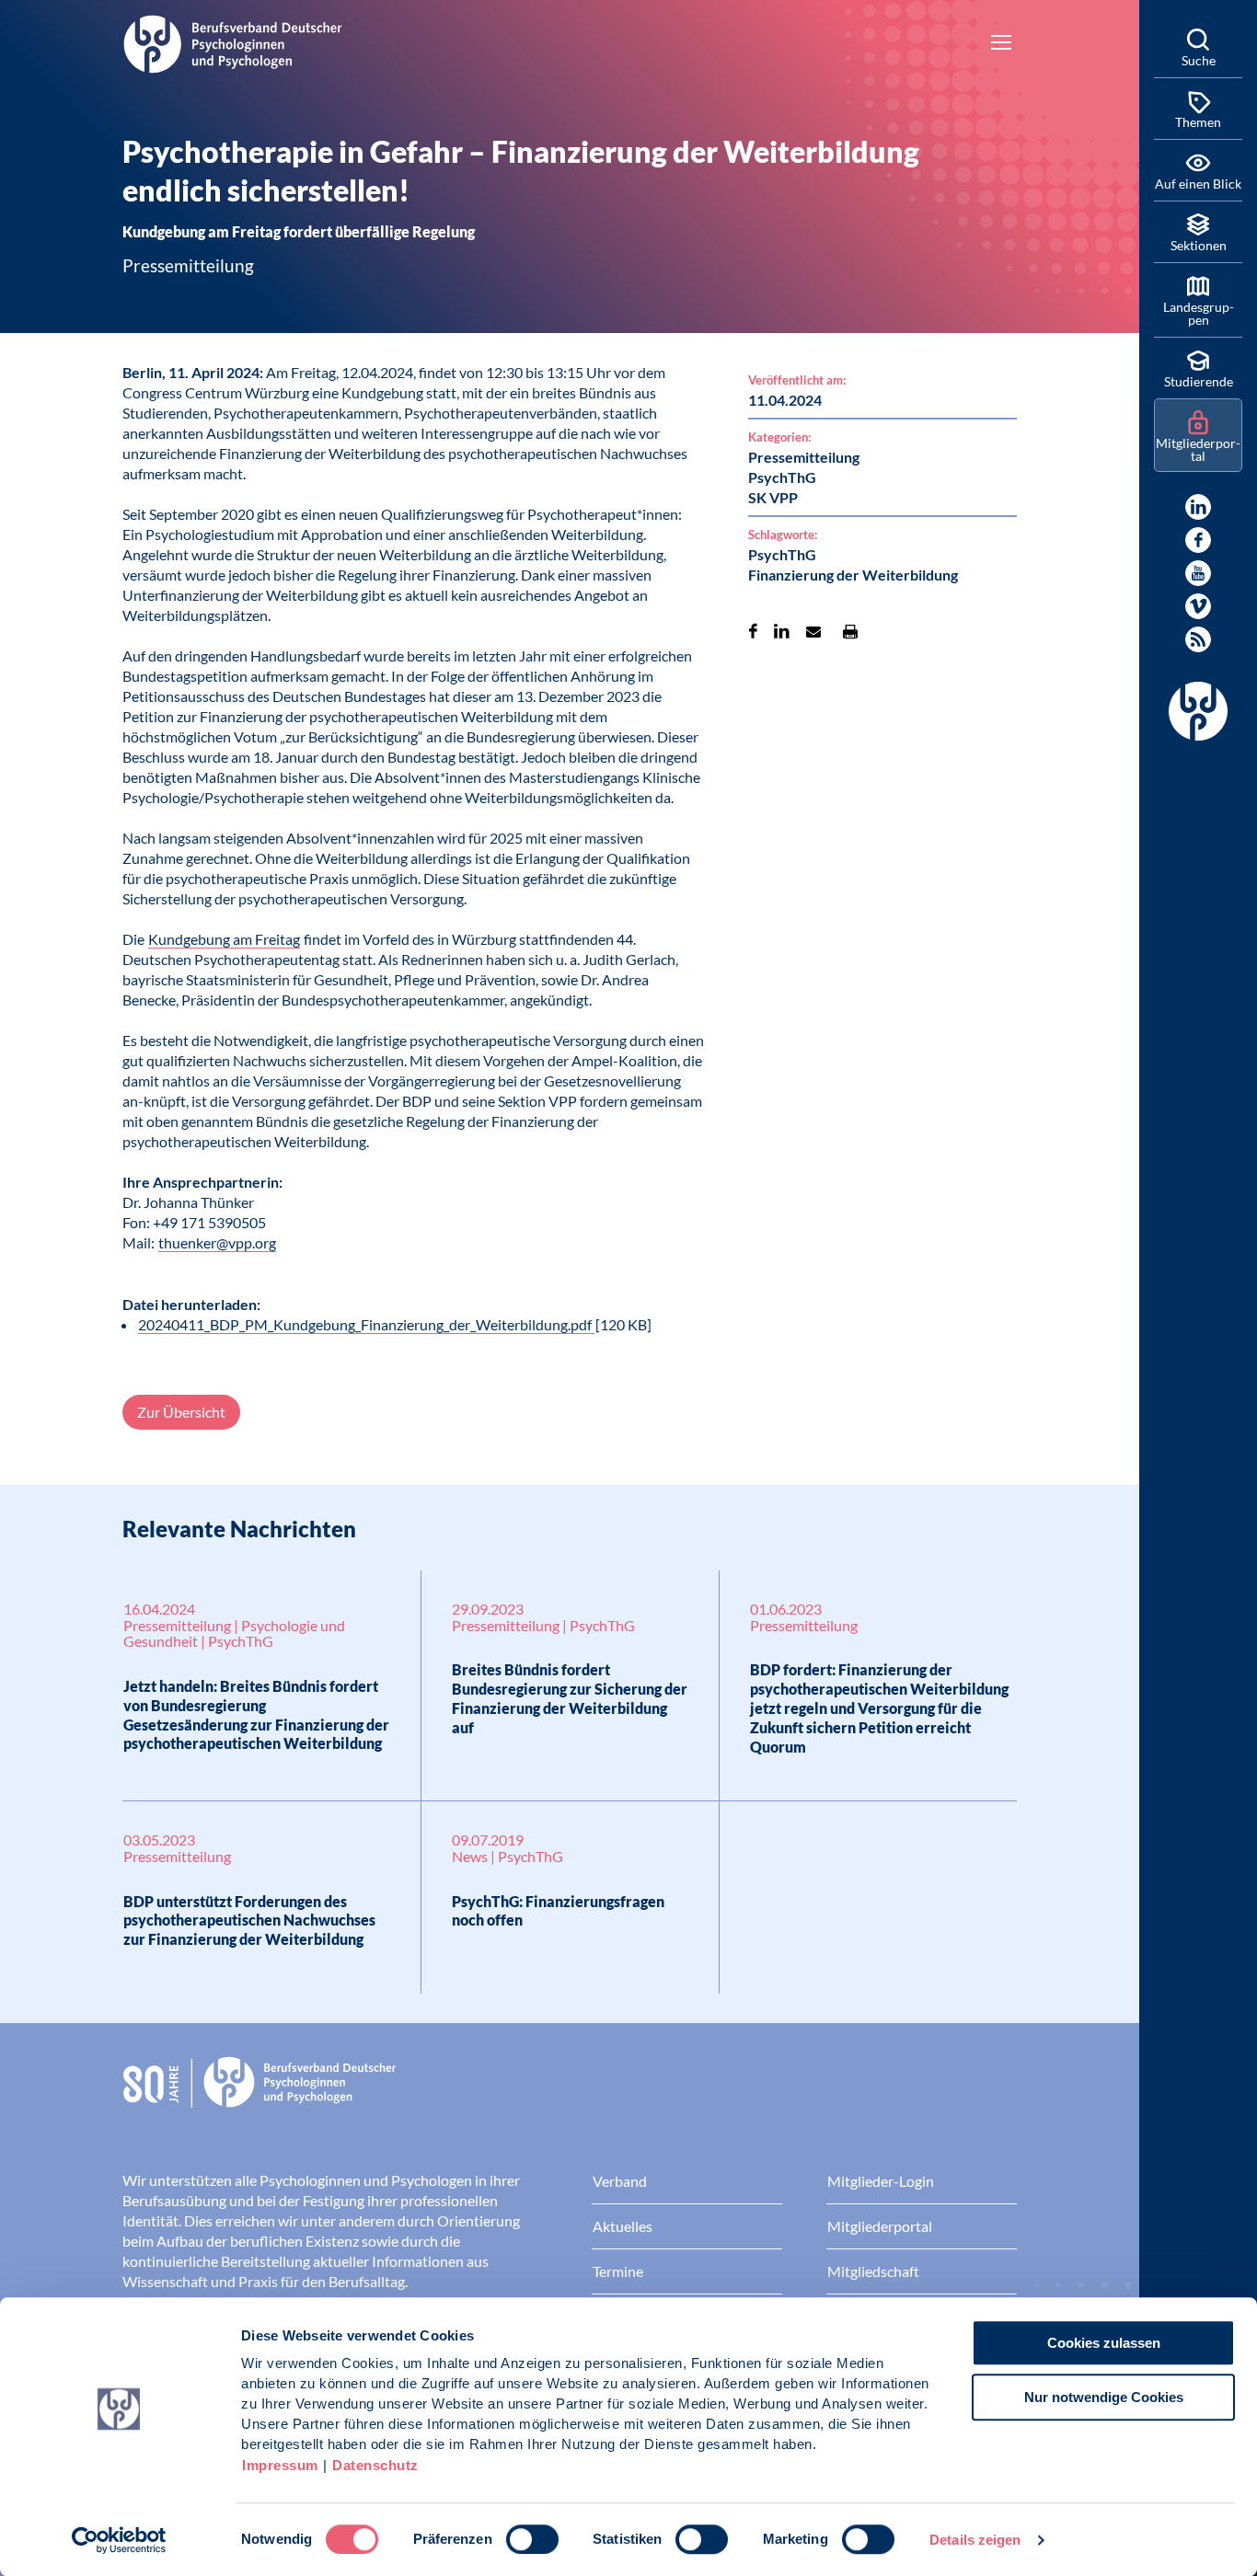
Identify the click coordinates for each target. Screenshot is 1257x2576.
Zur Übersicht (181, 1412)
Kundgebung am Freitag (224, 939)
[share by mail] (813, 631)
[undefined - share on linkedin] (782, 631)
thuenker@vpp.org (217, 1242)
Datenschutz (375, 2465)
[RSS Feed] (1198, 639)
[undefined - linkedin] (1198, 507)
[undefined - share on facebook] (753, 631)
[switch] (532, 2539)
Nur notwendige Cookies (1104, 2397)
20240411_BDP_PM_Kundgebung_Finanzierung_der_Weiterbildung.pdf (366, 1324)
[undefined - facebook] (1198, 540)
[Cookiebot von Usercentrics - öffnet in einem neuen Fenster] (119, 2540)
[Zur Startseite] (233, 41)
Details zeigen (975, 2540)
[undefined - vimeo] (1198, 606)
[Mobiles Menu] (1001, 44)
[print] (850, 631)
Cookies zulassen (1104, 2343)
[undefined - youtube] (1198, 573)
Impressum (280, 2465)
